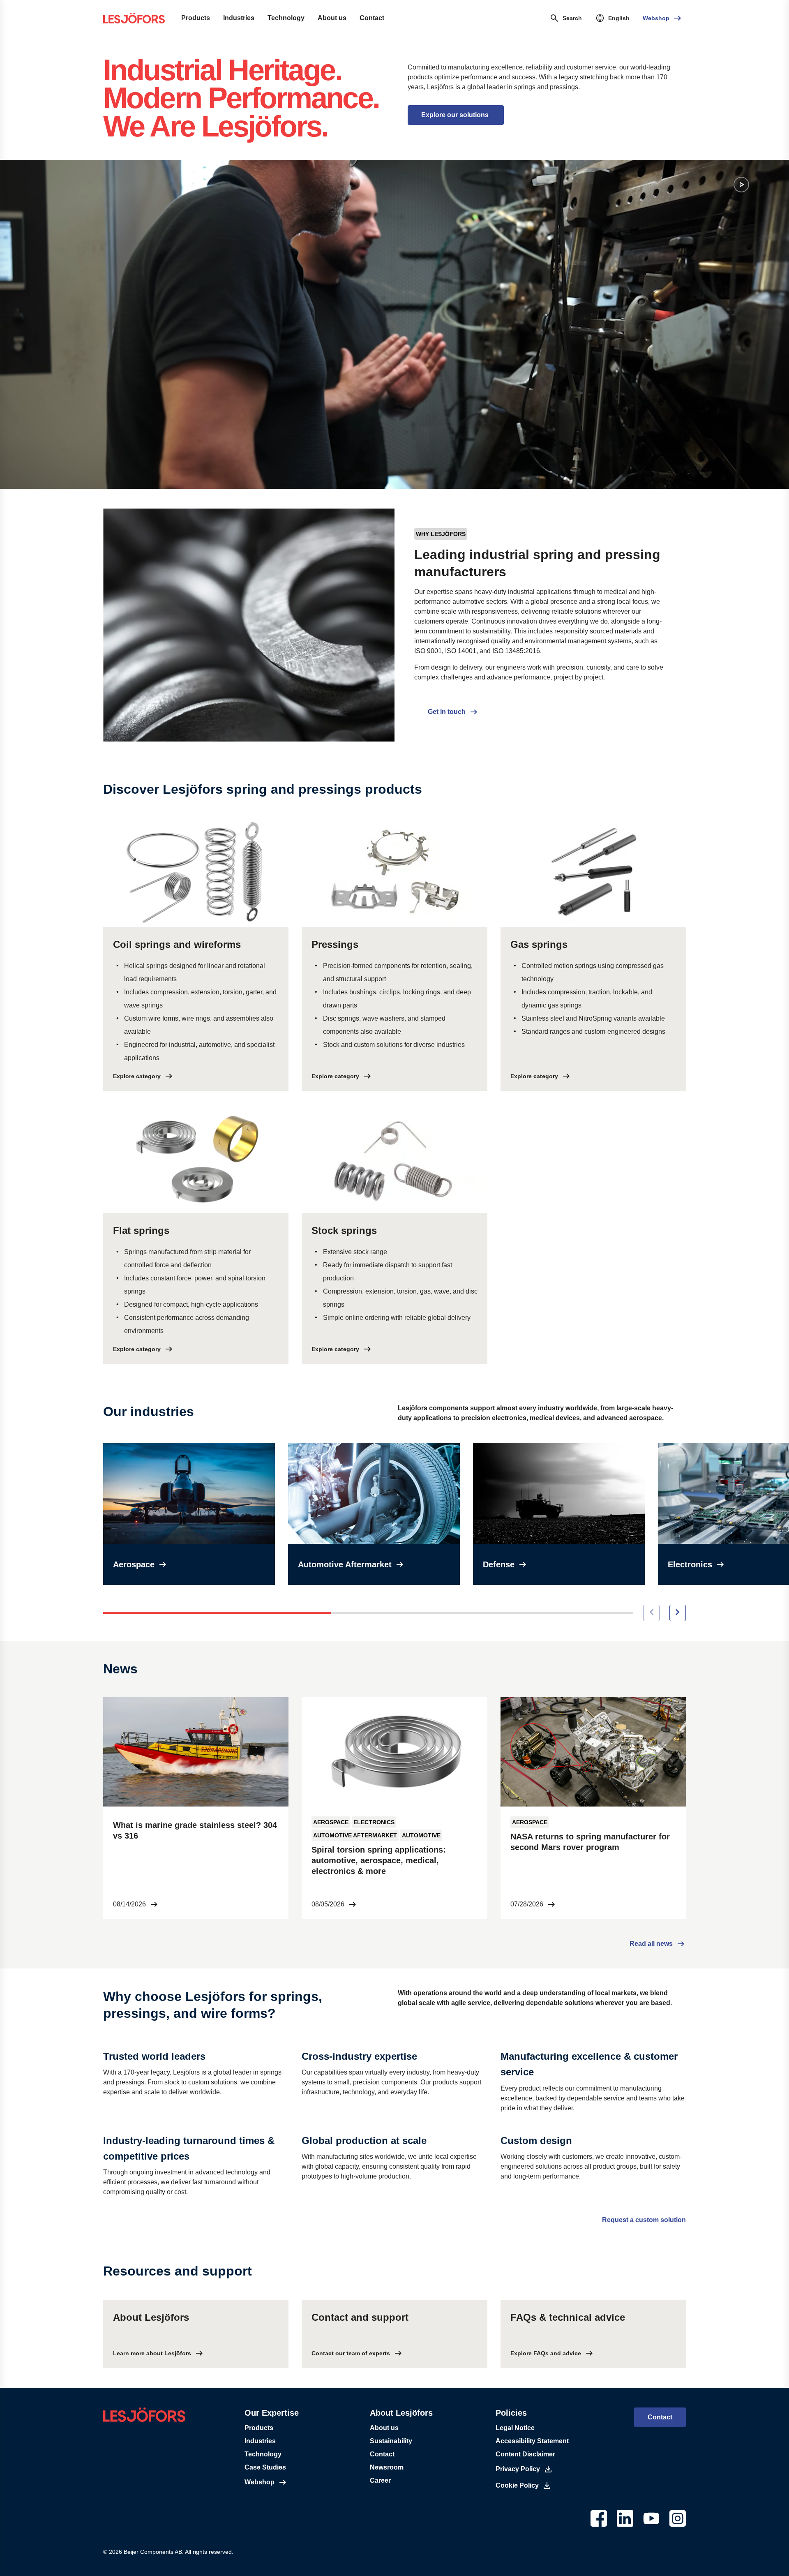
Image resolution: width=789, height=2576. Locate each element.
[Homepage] (134, 18)
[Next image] (678, 1613)
